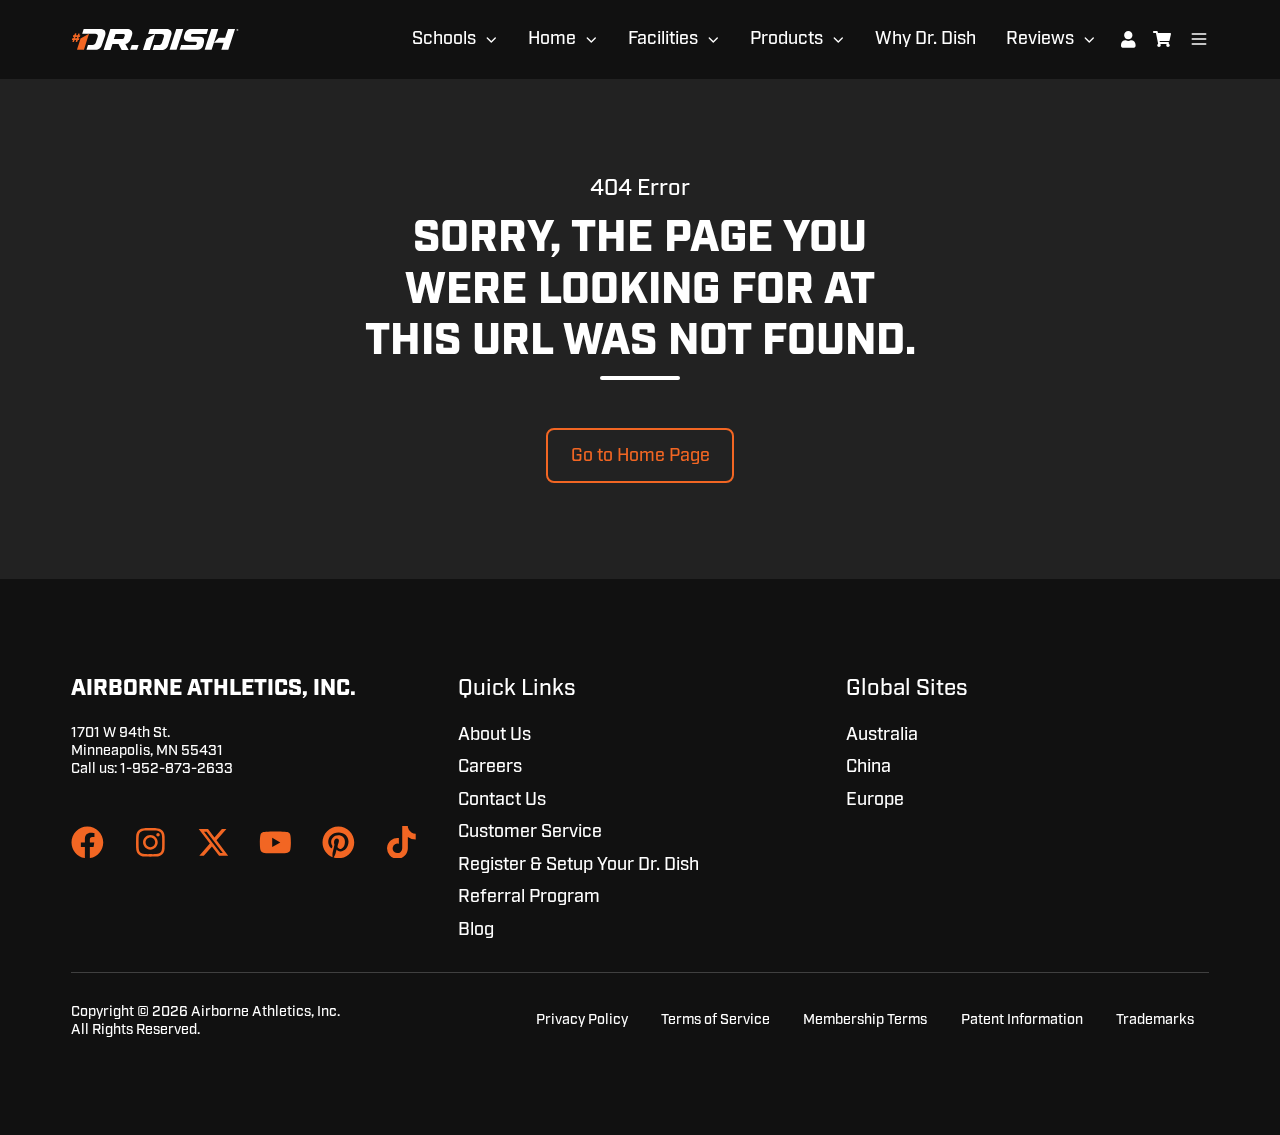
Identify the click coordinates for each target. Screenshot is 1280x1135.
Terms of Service (715, 1019)
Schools (444, 39)
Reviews (1040, 39)
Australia (882, 735)
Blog (476, 930)
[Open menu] (1199, 39)
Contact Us (502, 800)
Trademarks (1155, 1019)
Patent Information (1022, 1019)
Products (786, 39)
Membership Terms (865, 1019)
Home (552, 39)
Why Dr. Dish (925, 39)
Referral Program (529, 897)
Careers (490, 767)
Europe (875, 800)
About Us (494, 735)
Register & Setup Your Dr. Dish (578, 865)
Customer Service (530, 832)
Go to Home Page (640, 456)
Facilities (663, 39)
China (868, 767)
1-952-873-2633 (176, 768)
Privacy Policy (582, 1019)
